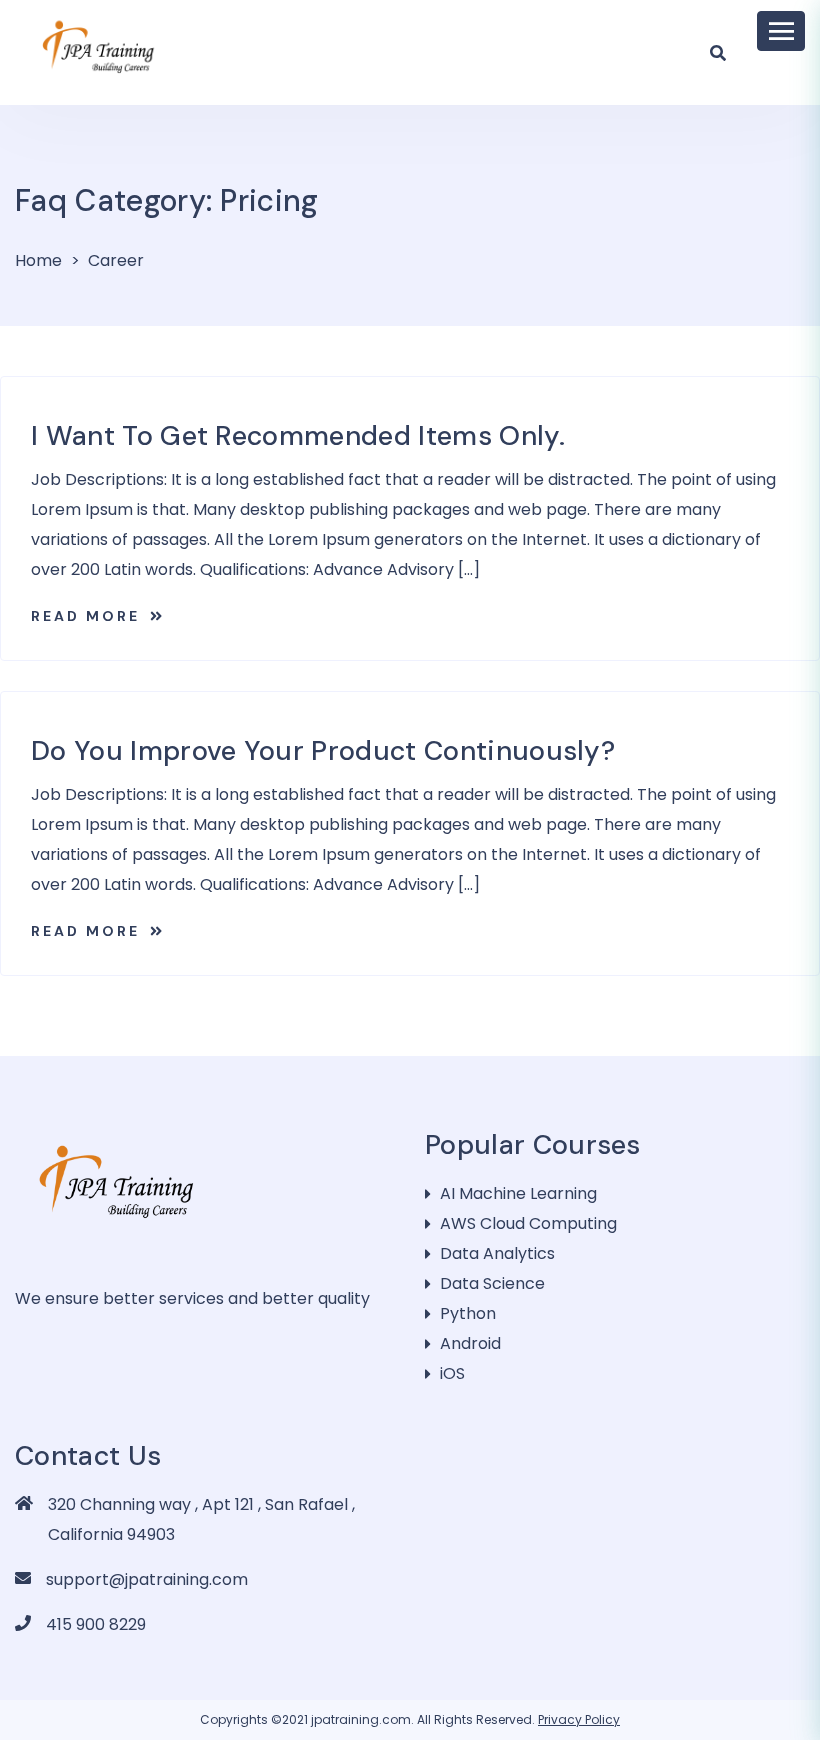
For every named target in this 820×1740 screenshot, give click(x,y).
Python (468, 1313)
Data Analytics (497, 1253)
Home (38, 260)
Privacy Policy (579, 1719)
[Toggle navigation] (781, 31)
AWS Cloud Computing (528, 1223)
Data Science (492, 1283)
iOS (452, 1373)
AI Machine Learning (518, 1193)
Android (470, 1343)
